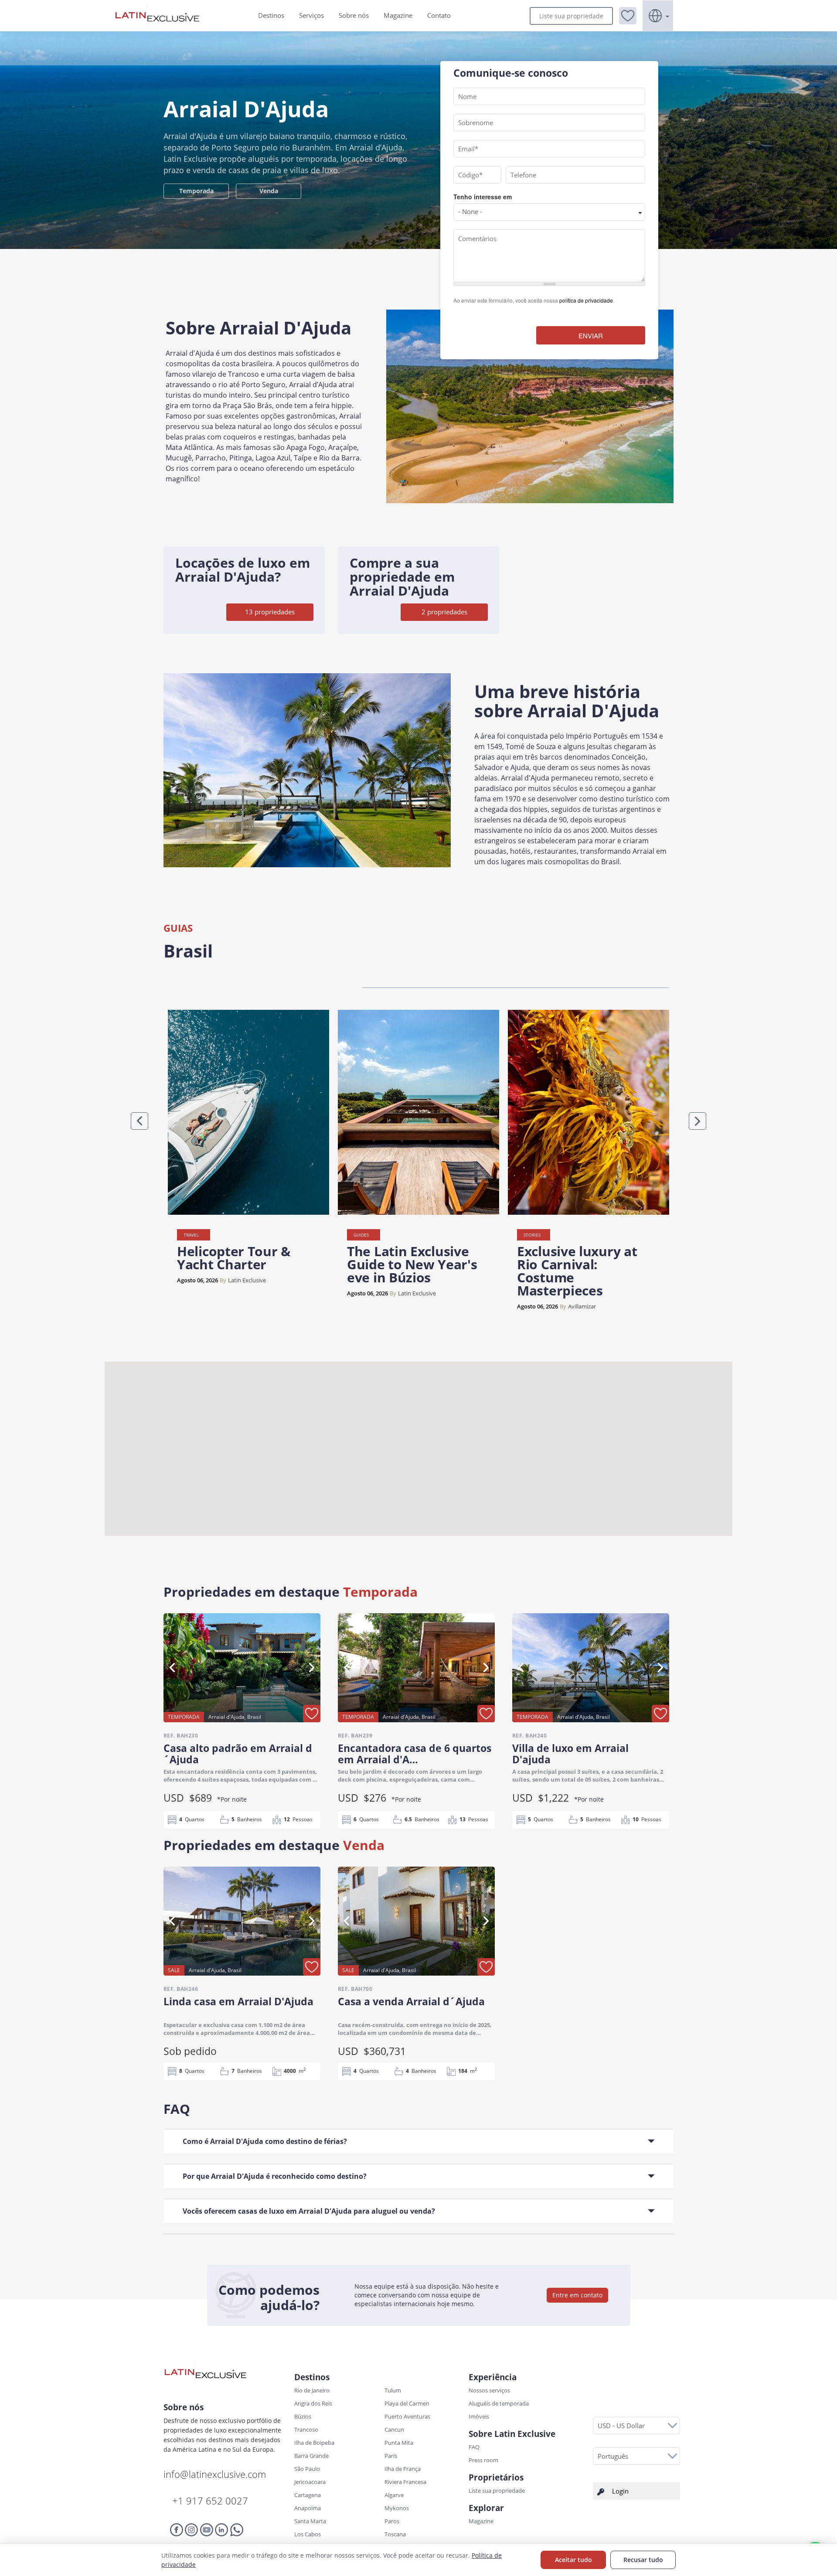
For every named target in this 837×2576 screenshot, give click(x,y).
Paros (392, 2521)
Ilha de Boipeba (314, 2443)
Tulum (393, 2390)
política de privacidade (586, 300)
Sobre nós (354, 15)
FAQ (474, 2447)
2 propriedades (444, 612)
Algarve (394, 2495)
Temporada (196, 191)
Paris (391, 2456)
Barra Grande (311, 2456)
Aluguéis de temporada (499, 2403)
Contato (439, 15)
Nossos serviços (489, 2390)
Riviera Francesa (405, 2482)
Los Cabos (308, 2534)
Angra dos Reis (313, 2403)
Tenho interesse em (483, 197)
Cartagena (308, 2495)
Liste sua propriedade (571, 16)
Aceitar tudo (573, 2560)
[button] (628, 16)
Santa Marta (310, 2521)
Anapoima (308, 2508)
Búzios (303, 2416)
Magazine (398, 15)
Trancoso (306, 2429)
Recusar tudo (643, 2560)
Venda (269, 191)
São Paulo (307, 2469)
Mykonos (397, 2508)
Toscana (395, 2534)
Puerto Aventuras (407, 2416)
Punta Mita (399, 2443)
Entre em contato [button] (577, 2295)
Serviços (311, 15)
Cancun (394, 2429)
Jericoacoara (310, 2482)
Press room (483, 2460)
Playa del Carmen (407, 2403)
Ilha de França (403, 2469)
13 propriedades (270, 612)
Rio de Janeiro (312, 2390)
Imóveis (479, 2416)
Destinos (271, 15)
